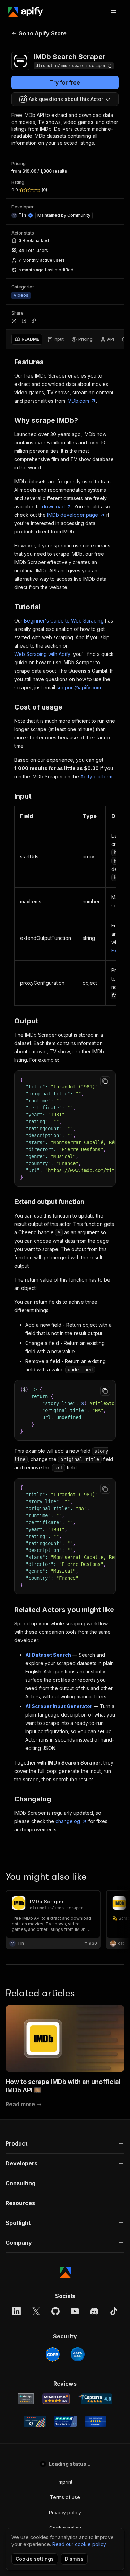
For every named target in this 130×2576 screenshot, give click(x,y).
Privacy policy (65, 2512)
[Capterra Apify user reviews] (96, 2399)
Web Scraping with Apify (42, 654)
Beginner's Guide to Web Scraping (64, 621)
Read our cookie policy (79, 2544)
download (53, 506)
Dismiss (74, 2559)
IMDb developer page (73, 515)
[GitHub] (55, 2311)
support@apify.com (79, 687)
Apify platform (96, 776)
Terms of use (65, 2497)
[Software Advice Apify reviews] (56, 2399)
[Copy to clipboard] (105, 1081)
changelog (68, 1821)
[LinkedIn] (17, 2311)
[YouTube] (75, 2311)
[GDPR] (53, 2354)
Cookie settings (35, 2559)
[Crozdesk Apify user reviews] (96, 2421)
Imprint (65, 2482)
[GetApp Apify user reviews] (26, 2399)
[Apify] (26, 12)
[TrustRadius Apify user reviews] (66, 2421)
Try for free (65, 82)
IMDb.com (78, 401)
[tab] (27, 339)
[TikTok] (114, 2311)
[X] (36, 2311)
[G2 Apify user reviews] (35, 2421)
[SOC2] (78, 2354)
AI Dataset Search (48, 1655)
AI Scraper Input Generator (59, 1706)
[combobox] (65, 99)
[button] (65, 2143)
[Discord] (94, 2311)
